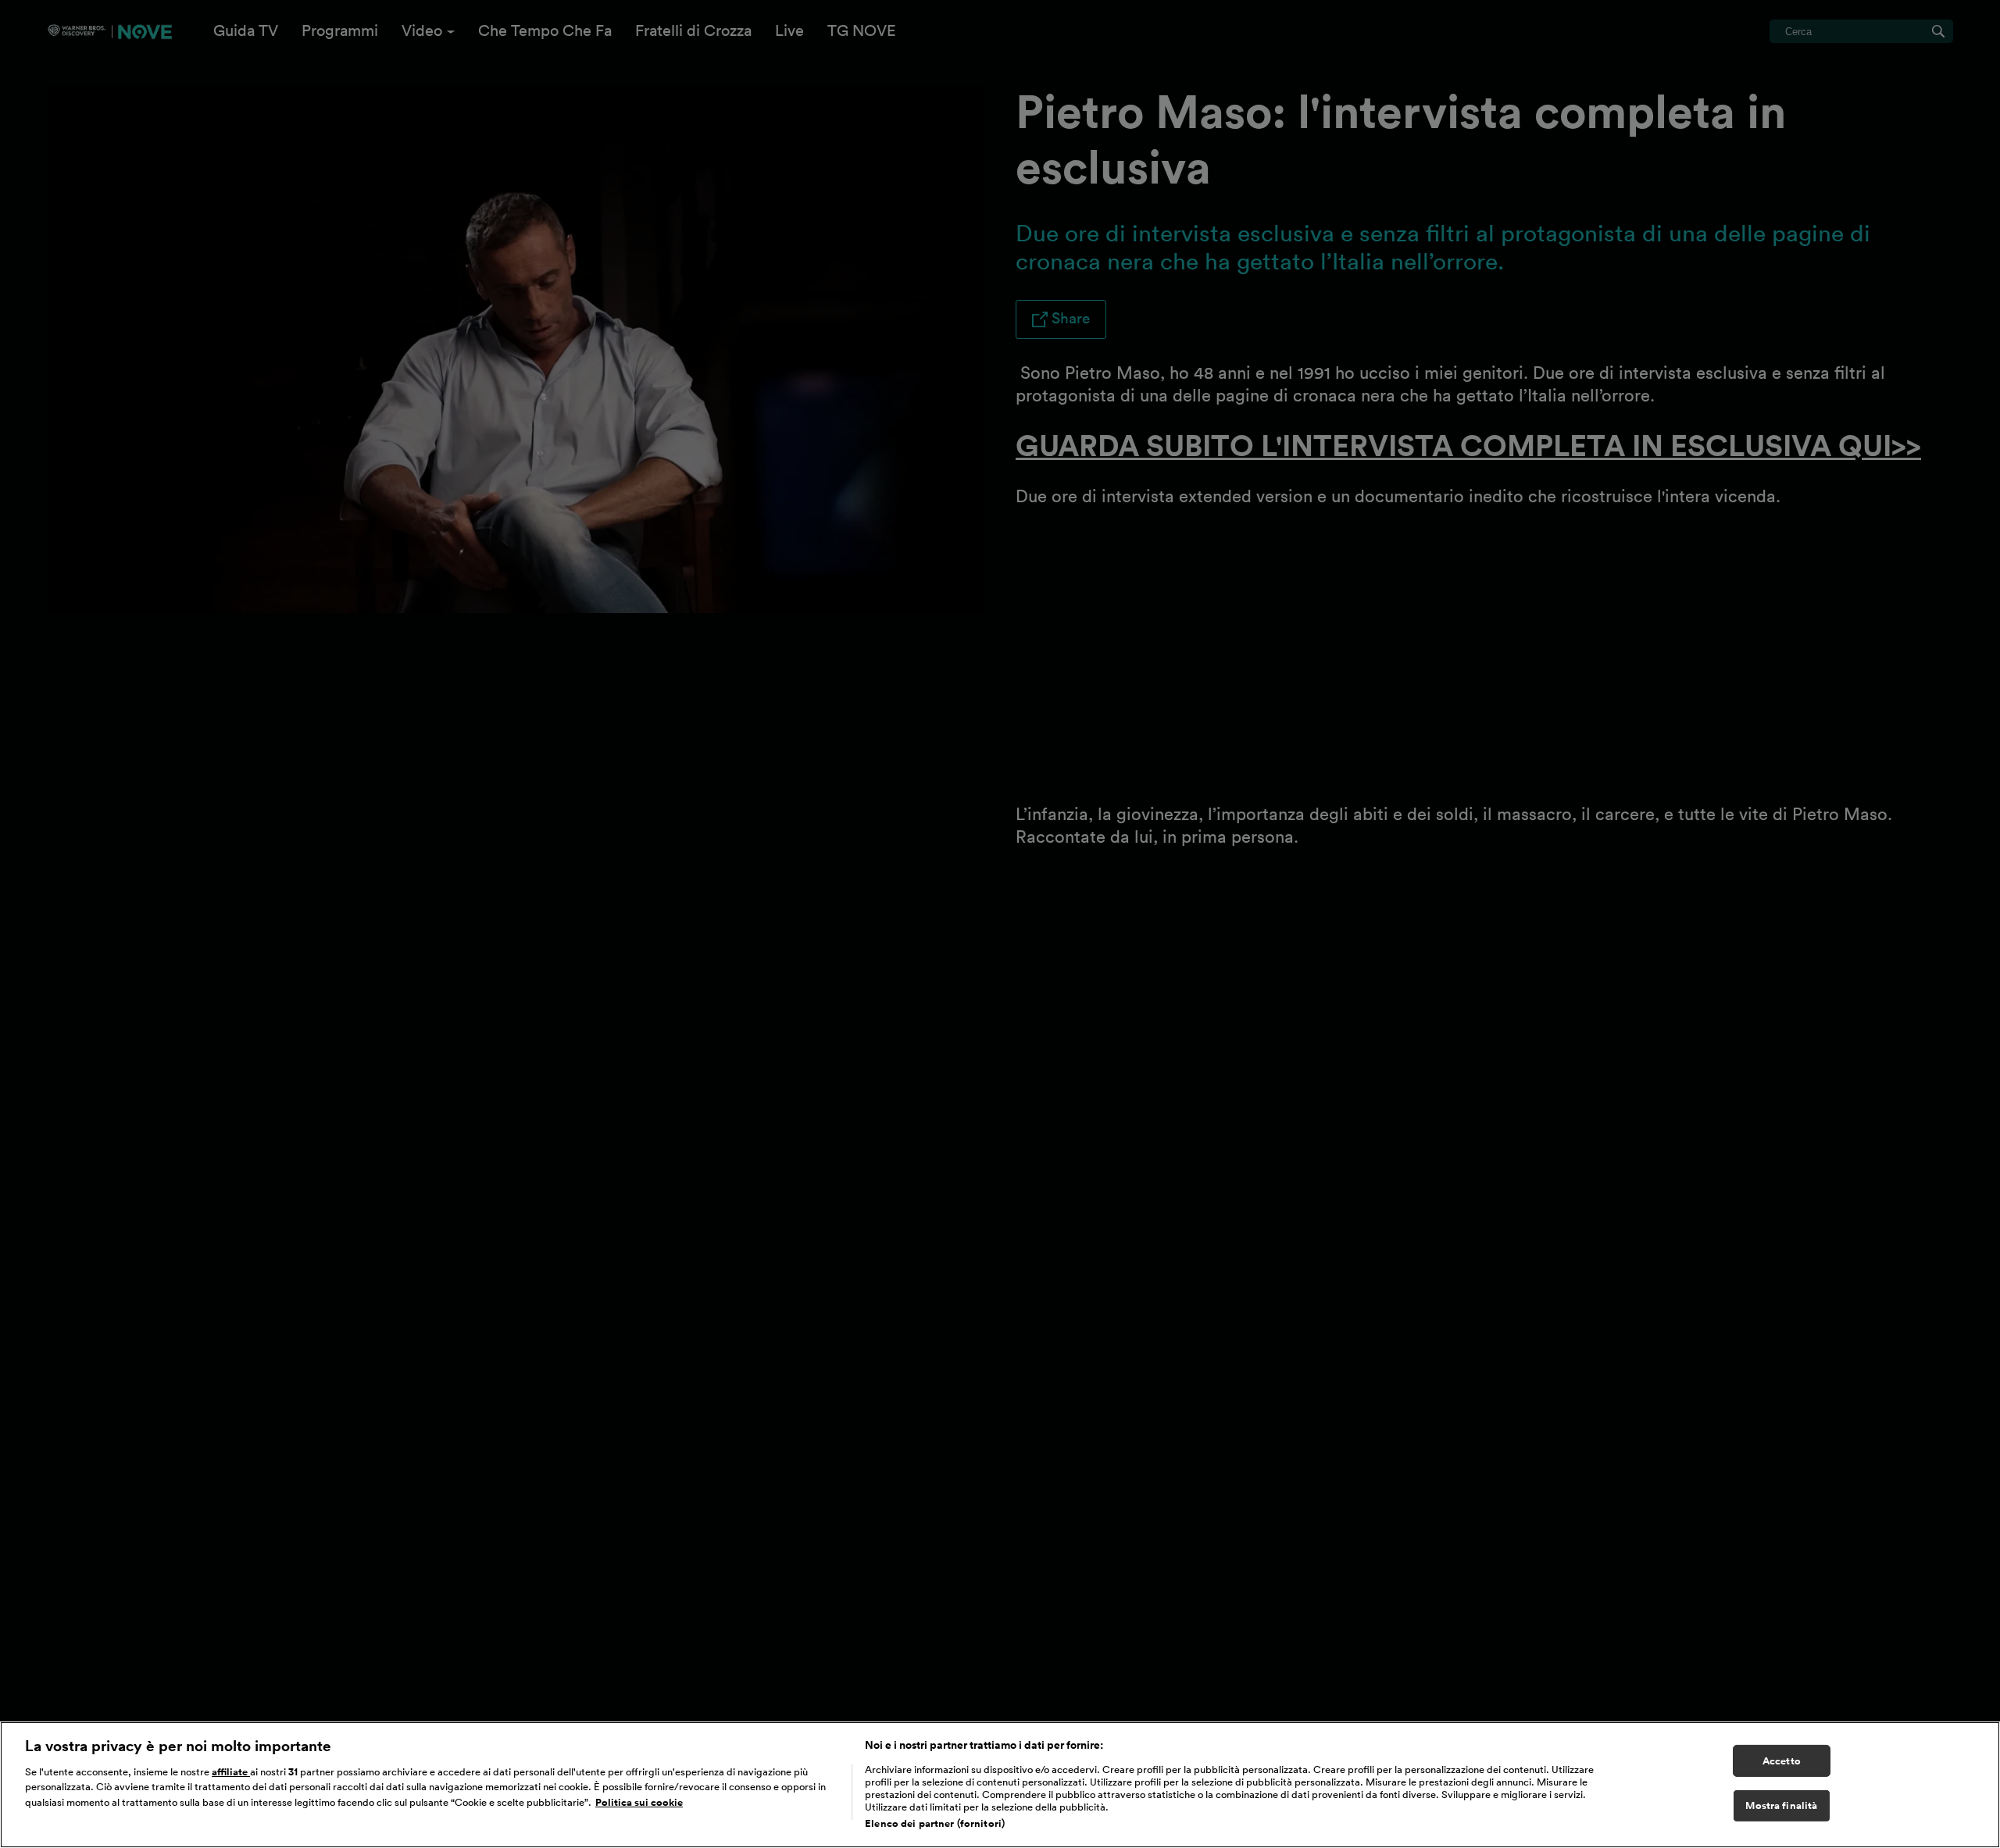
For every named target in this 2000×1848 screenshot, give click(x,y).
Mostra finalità (1781, 1806)
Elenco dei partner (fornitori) (935, 1823)
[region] (1000, 1785)
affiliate (231, 1772)
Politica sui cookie (639, 1802)
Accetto (1782, 1761)
